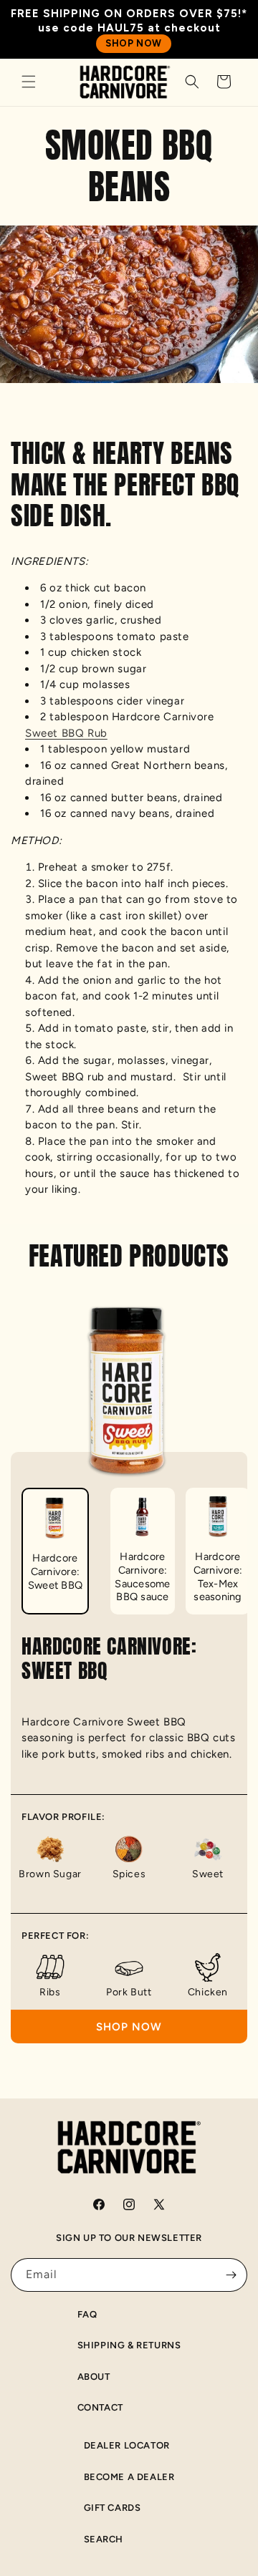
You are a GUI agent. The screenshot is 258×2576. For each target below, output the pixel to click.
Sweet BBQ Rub (66, 733)
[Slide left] (16, 1534)
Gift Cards (113, 2508)
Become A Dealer (129, 2477)
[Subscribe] (231, 2275)
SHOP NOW (134, 43)
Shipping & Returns (129, 2345)
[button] (29, 82)
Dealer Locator (127, 2445)
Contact (100, 2407)
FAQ (87, 2314)
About (94, 2377)
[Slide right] (242, 1534)
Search (104, 2539)
